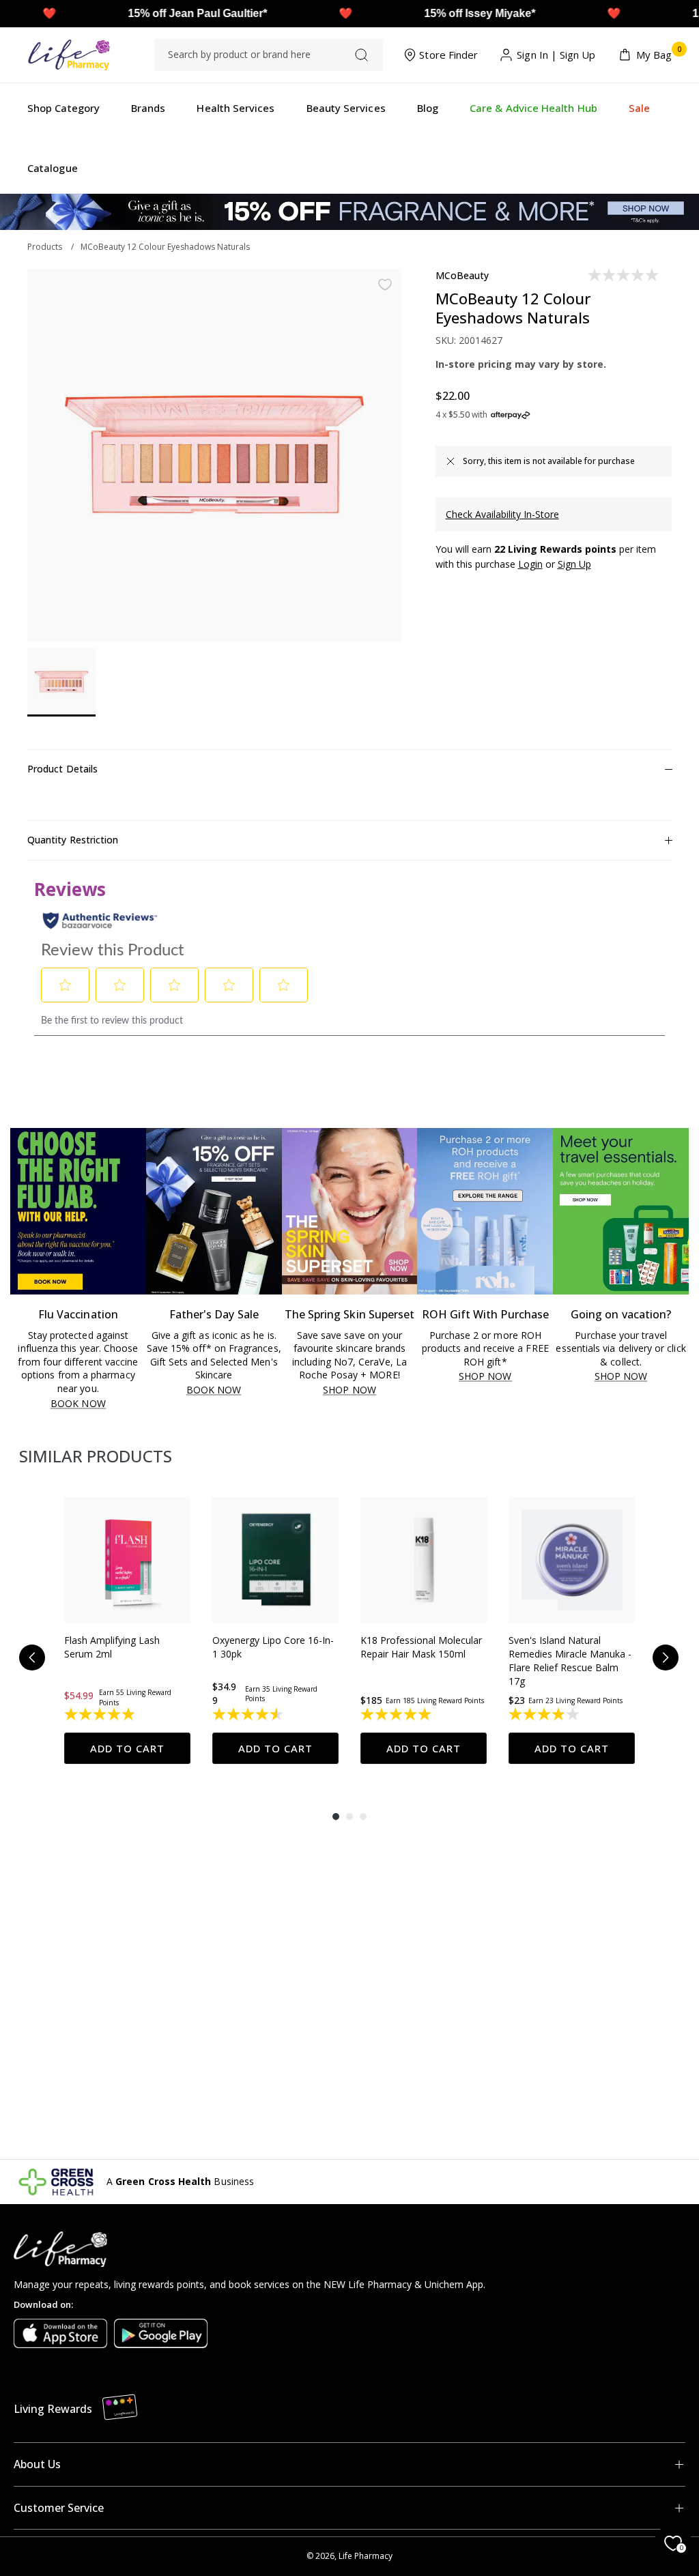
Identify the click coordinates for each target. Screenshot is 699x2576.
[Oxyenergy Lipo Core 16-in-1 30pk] (275, 1560)
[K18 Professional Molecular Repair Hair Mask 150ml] (424, 1560)
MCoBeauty (462, 275)
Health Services (236, 108)
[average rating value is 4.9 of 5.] (101, 1714)
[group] (127, 1630)
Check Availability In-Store (502, 514)
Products (45, 247)
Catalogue (53, 168)
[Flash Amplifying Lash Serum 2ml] (127, 1560)
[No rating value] (624, 275)
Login (530, 564)
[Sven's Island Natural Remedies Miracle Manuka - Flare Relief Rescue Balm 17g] (572, 1560)
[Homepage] (69, 55)
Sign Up (578, 55)
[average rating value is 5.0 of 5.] (397, 1714)
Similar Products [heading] (96, 1456)
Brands (148, 108)
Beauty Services (346, 108)
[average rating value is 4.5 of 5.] (249, 1714)
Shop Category (63, 108)
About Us (37, 2464)
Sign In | (537, 55)
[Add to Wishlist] (385, 285)
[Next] (666, 1658)
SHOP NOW (349, 1390)
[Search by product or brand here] (361, 55)
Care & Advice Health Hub (533, 108)
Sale (639, 108)
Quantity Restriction (73, 840)
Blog (428, 108)
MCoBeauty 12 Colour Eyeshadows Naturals (165, 247)
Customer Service (59, 2508)
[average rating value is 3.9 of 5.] (545, 1714)
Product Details (62, 769)
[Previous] (32, 1658)
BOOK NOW (78, 1404)
